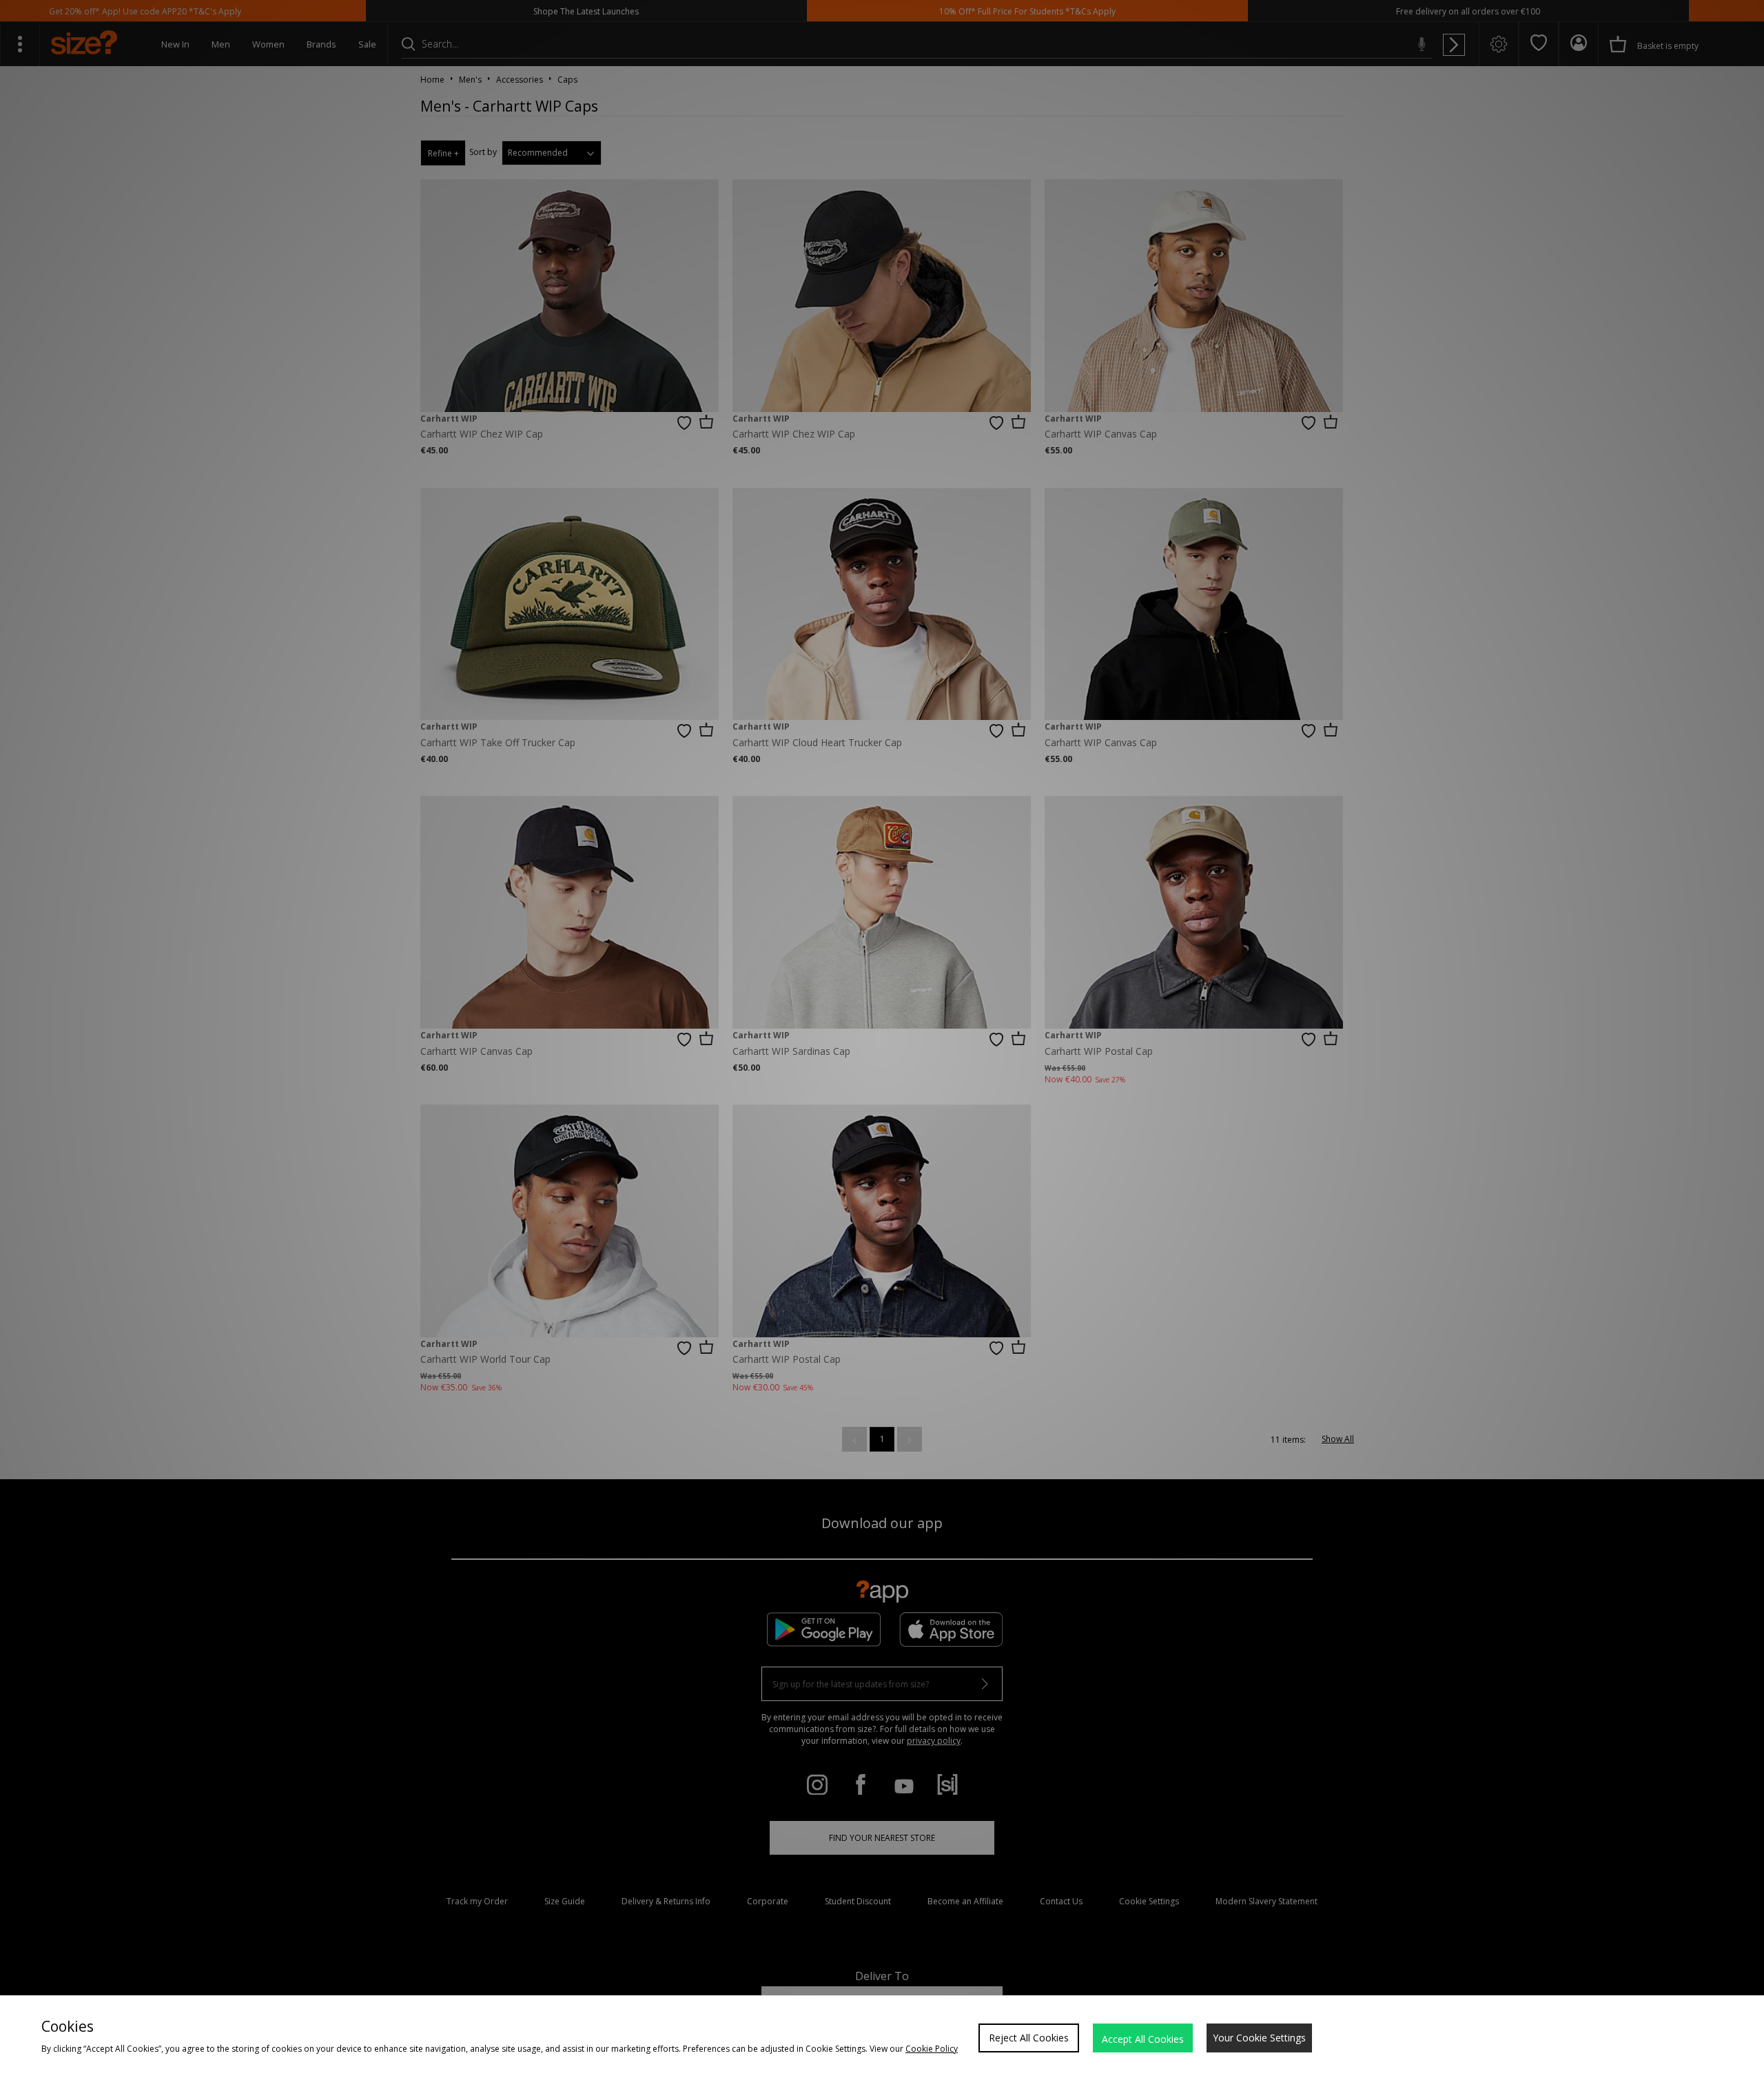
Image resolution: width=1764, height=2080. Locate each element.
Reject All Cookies (1029, 2038)
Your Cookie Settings (1259, 2038)
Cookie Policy (932, 2049)
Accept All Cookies (1143, 2039)
